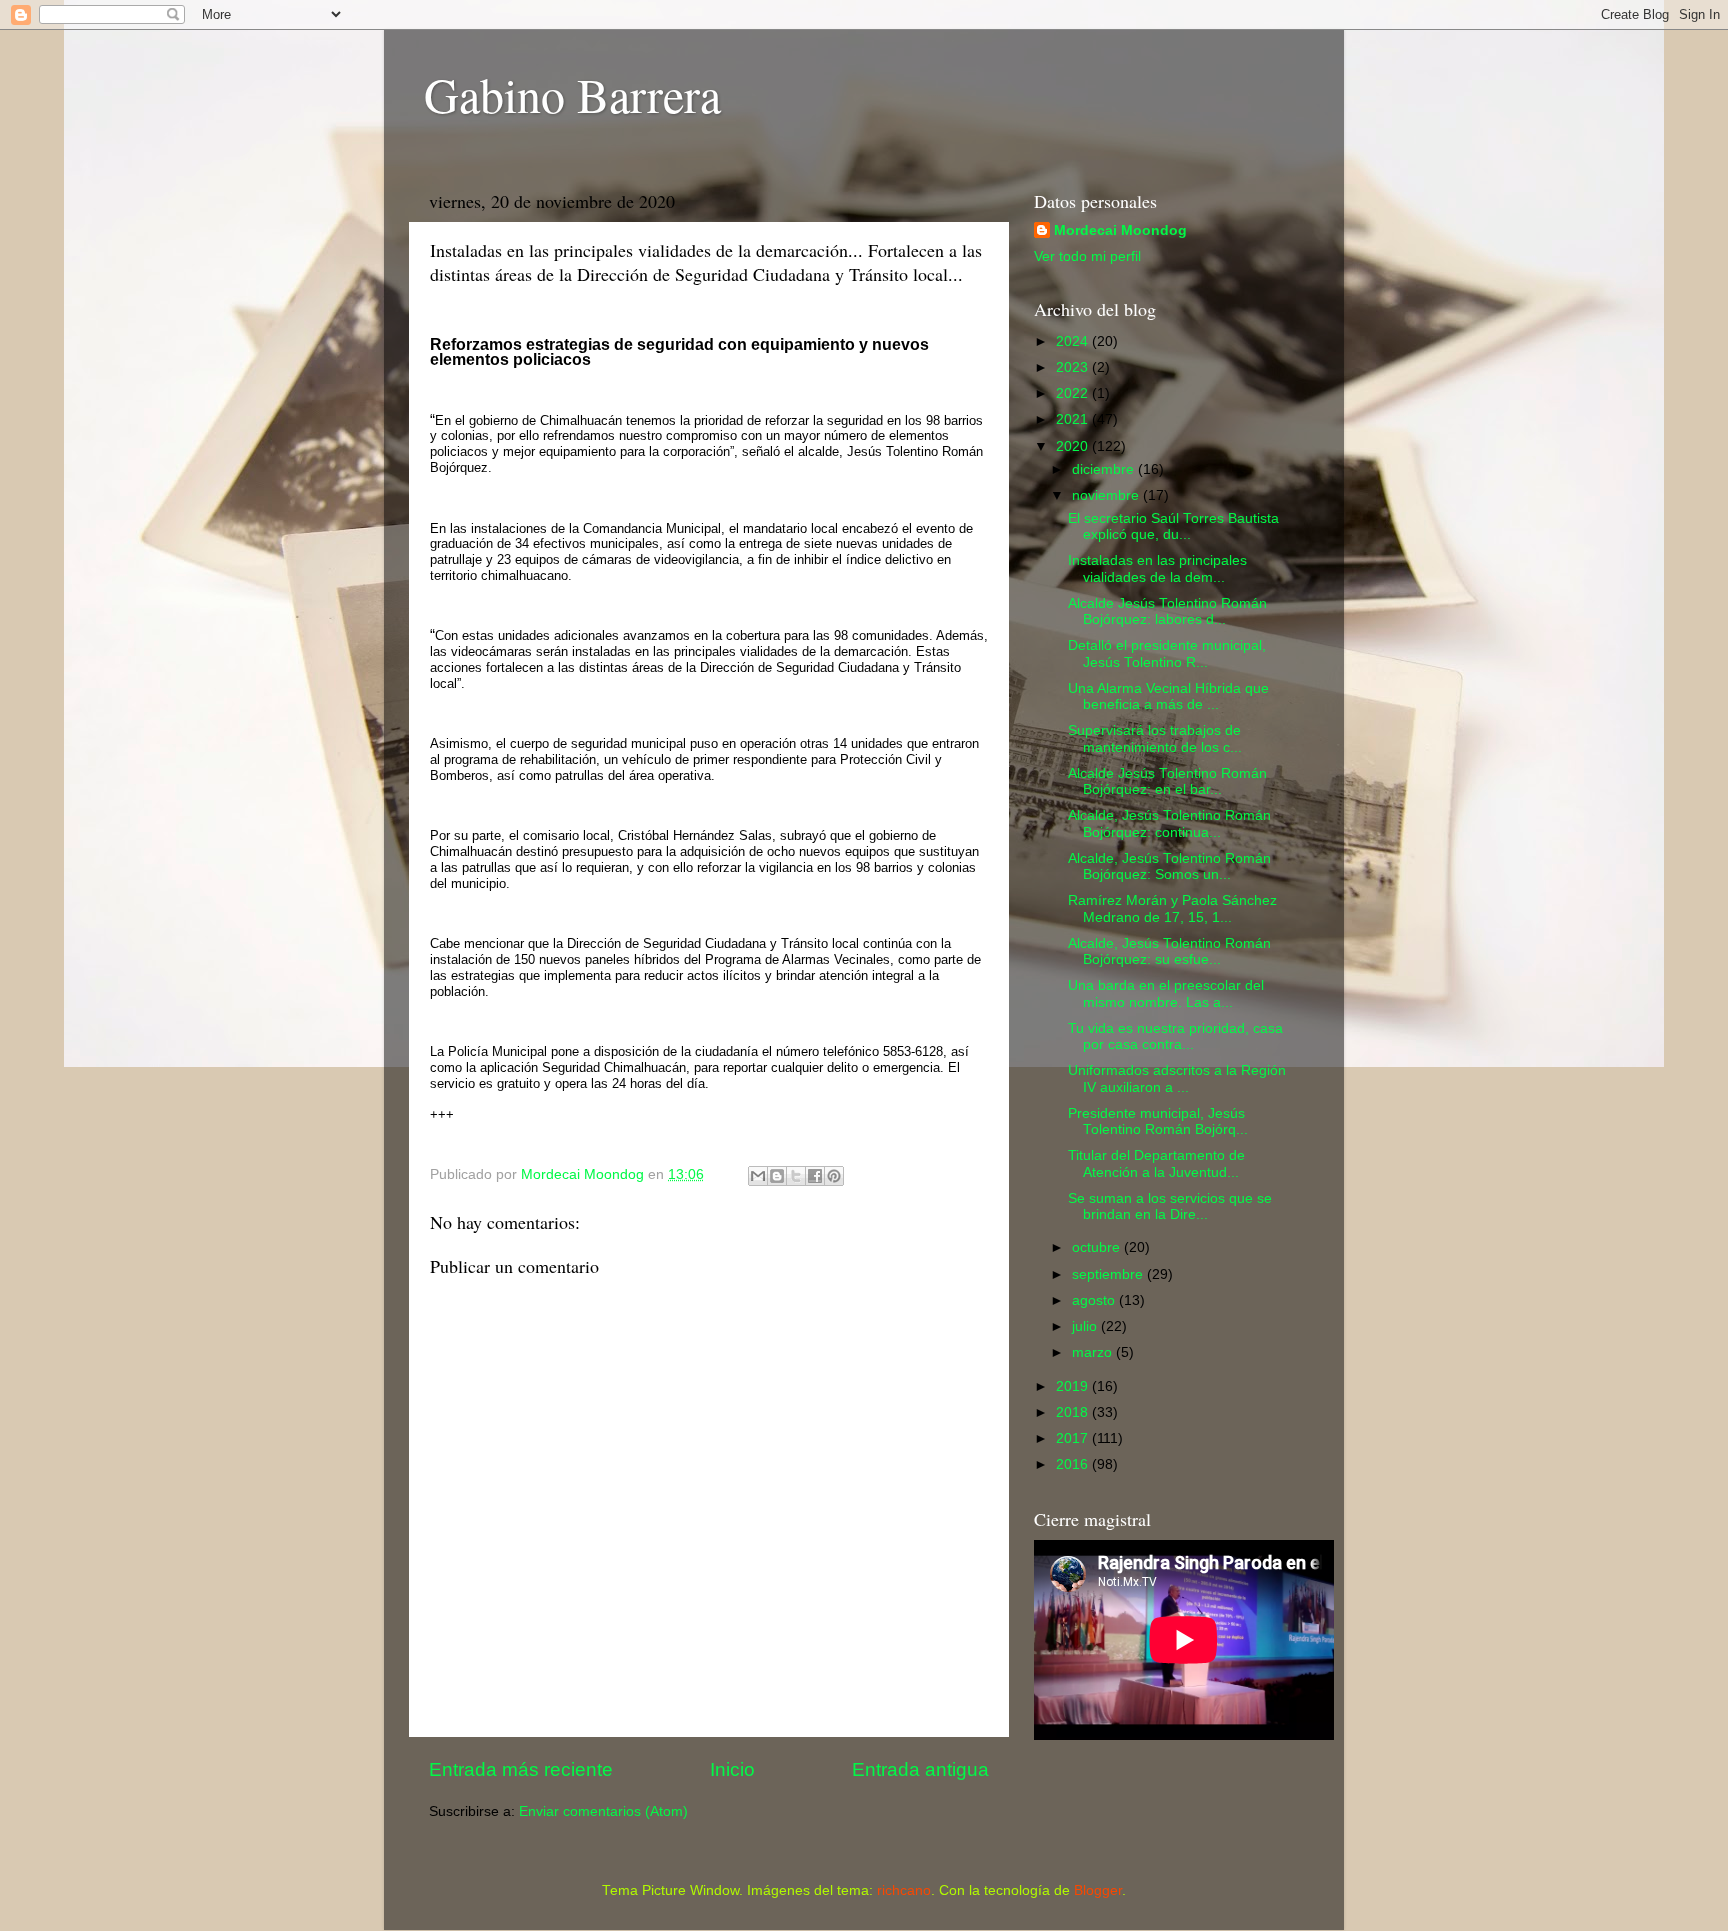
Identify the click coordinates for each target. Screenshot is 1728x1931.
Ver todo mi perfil (1087, 256)
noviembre (1107, 495)
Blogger (1098, 1890)
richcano (904, 1890)
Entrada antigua (920, 1769)
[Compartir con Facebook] (815, 1176)
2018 (1074, 1412)
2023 (1074, 367)
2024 (1074, 341)
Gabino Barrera (572, 94)
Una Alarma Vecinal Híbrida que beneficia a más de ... (1168, 696)
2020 (1074, 446)
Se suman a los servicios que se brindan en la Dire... (1170, 1206)
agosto (1095, 1300)
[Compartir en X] (796, 1176)
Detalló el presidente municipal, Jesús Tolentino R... (1167, 653)
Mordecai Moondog (1120, 230)
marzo (1094, 1352)
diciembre (1105, 469)
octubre (1098, 1247)
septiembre (1109, 1274)
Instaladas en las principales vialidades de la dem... (1157, 568)
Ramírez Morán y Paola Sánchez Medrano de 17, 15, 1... (1172, 908)
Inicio (732, 1769)
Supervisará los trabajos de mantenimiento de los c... (1155, 738)
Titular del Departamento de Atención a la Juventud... (1156, 1163)
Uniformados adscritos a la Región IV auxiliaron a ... (1177, 1078)
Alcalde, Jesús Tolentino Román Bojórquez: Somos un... (1169, 866)
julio (1086, 1326)
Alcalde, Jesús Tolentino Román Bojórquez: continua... (1169, 823)
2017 (1074, 1438)
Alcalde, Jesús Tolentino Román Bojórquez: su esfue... (1169, 951)
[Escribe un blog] (777, 1176)
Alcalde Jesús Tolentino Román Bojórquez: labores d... (1167, 611)
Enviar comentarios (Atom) (603, 1811)
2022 (1074, 393)
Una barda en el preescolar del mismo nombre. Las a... (1166, 993)
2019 (1074, 1386)
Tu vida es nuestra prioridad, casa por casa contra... (1175, 1036)
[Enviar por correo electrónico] (758, 1176)
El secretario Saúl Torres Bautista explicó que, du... (1173, 526)
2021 (1074, 419)
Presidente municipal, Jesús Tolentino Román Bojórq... (1158, 1121)
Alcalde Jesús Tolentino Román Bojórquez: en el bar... (1167, 781)
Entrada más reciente (521, 1769)
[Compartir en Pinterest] (834, 1176)
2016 (1074, 1464)
